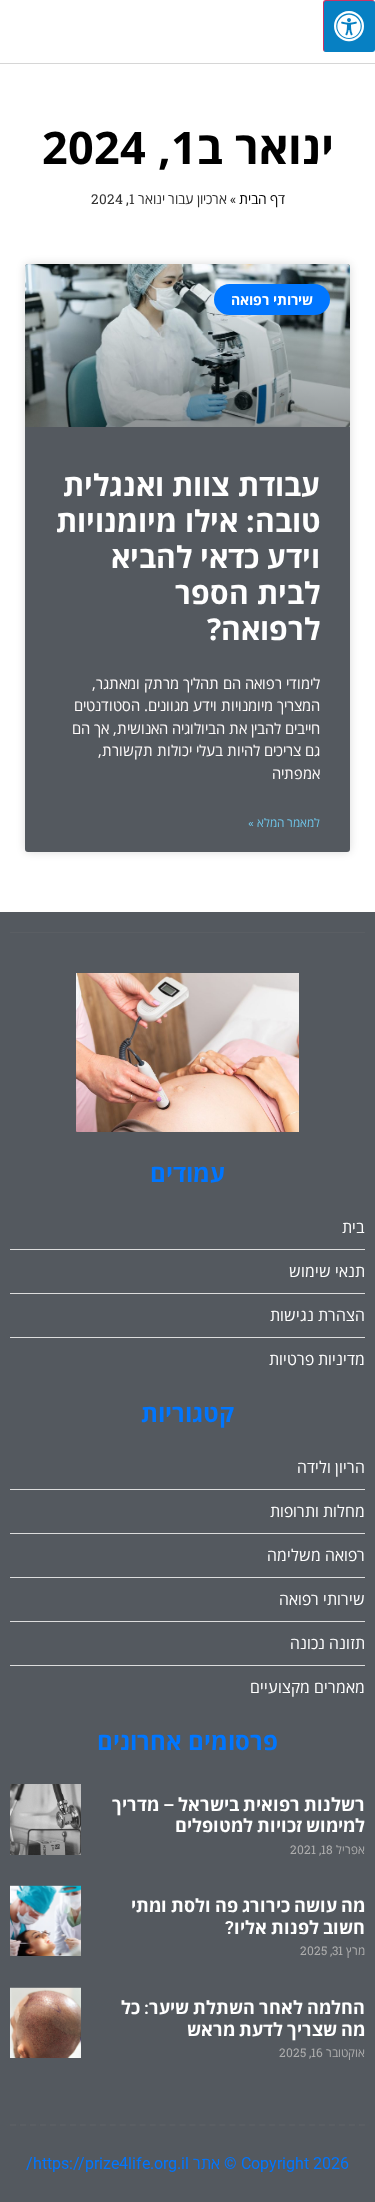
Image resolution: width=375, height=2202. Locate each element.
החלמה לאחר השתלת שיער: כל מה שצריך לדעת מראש (243, 2018)
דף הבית (262, 199)
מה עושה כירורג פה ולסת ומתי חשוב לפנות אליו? (248, 1916)
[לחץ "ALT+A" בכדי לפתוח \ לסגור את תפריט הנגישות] (349, 26)
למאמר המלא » (284, 823)
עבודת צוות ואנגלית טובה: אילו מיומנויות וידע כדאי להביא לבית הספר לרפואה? (188, 556)
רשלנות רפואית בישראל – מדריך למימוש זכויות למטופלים (238, 1815)
